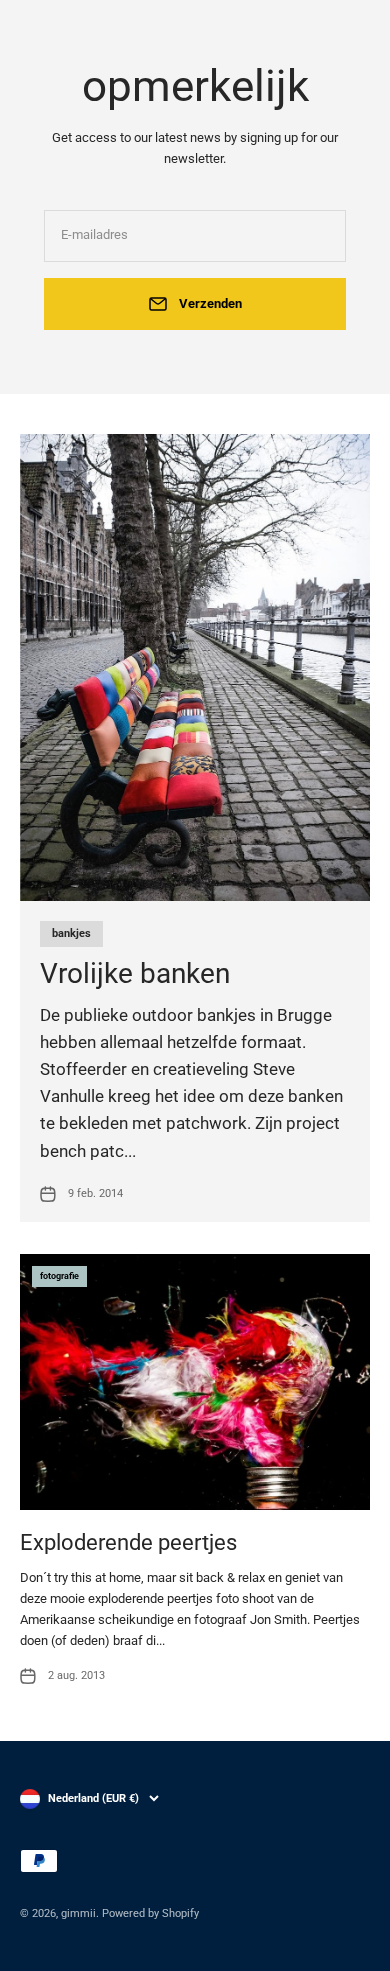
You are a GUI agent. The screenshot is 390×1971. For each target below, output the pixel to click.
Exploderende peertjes (128, 1542)
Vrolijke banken (135, 973)
